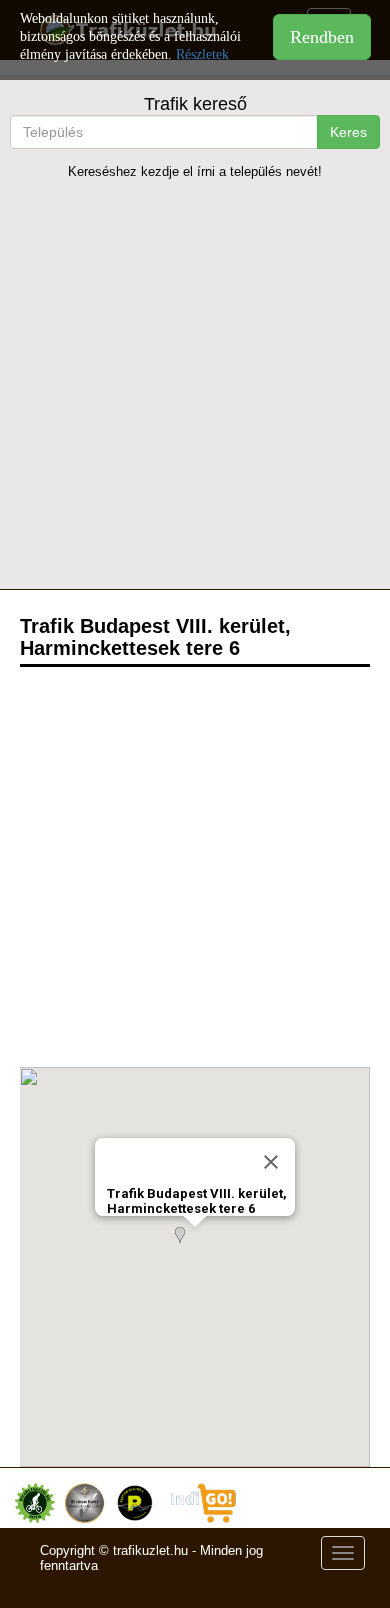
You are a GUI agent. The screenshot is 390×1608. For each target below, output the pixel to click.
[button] (195, 1247)
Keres (348, 132)
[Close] (271, 1162)
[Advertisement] (195, 384)
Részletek (202, 54)
